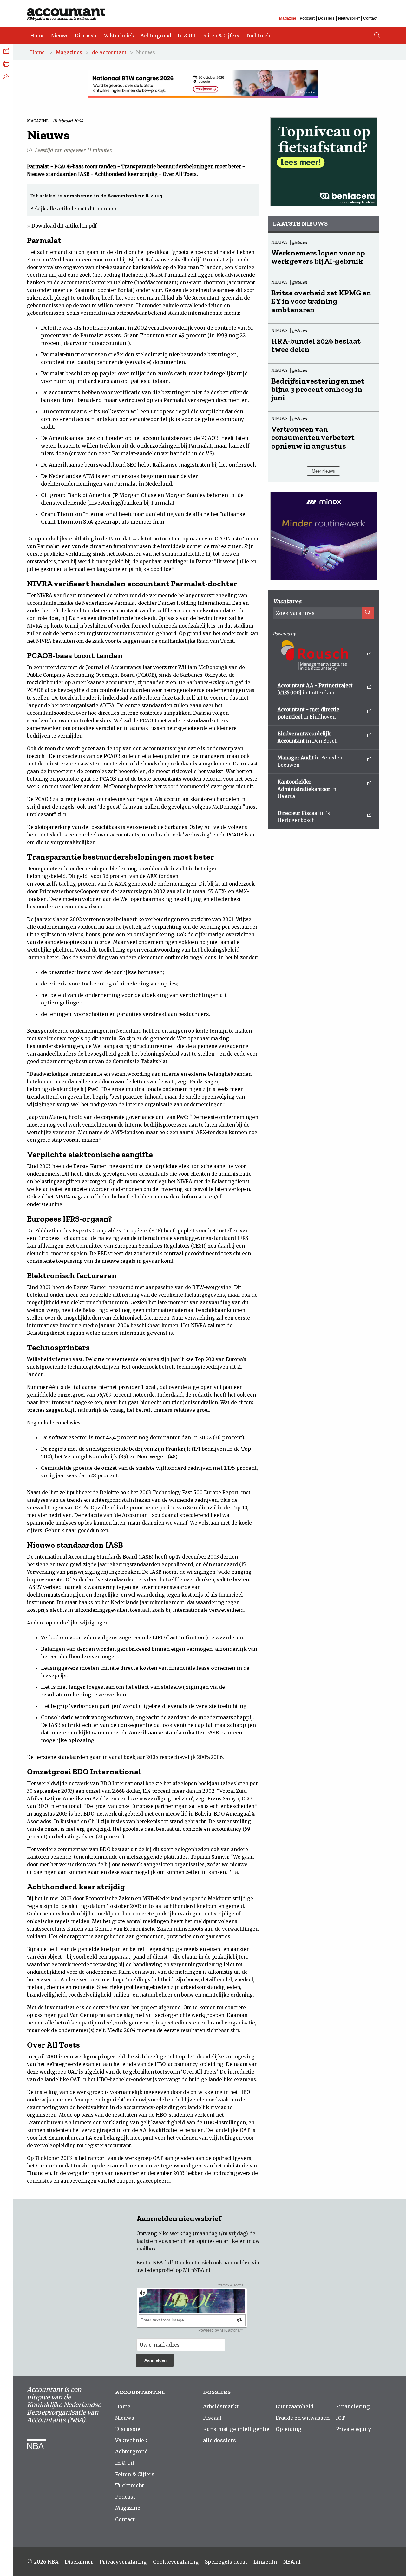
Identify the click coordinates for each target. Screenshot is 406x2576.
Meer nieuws (323, 471)
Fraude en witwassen (303, 2418)
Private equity (354, 2429)
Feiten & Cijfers (221, 36)
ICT (341, 2418)
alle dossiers (219, 2440)
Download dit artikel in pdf (64, 226)
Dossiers (326, 18)
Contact (370, 18)
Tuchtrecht (259, 36)
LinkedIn (265, 2562)
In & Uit (187, 36)
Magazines (69, 52)
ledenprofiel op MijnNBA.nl (177, 2270)
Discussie (86, 36)
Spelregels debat (226, 2562)
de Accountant (109, 52)
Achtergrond (156, 36)
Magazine (288, 18)
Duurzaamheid (295, 2406)
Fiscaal (212, 2418)
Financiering (353, 2406)
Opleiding (288, 2429)
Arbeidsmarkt (221, 2406)
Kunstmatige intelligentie (236, 2429)
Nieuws (60, 36)
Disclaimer (79, 2562)
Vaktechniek (119, 36)
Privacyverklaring (123, 2562)
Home (37, 36)
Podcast (307, 18)
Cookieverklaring (176, 2562)
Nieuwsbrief (349, 18)
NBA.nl (292, 2562)
